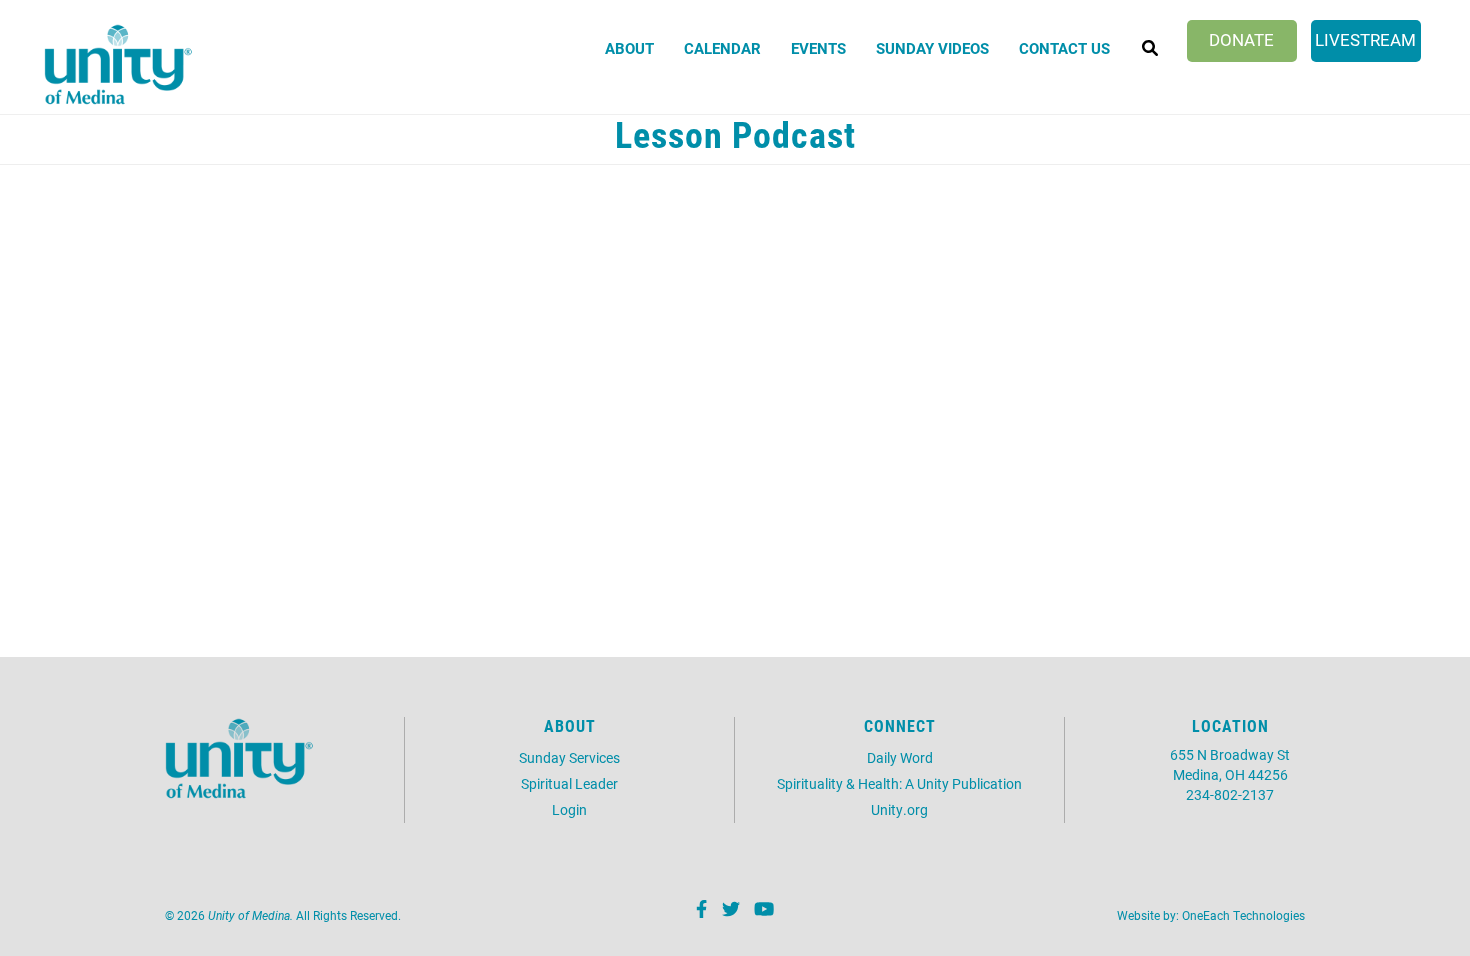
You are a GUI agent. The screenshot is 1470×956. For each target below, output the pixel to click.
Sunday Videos (932, 48)
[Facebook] (699, 912)
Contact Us (1064, 48)
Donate (1241, 39)
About (629, 48)
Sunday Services (569, 757)
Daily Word (900, 757)
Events (818, 48)
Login (569, 809)
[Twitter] (728, 912)
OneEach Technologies (1243, 915)
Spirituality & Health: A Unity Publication (899, 783)
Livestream (1365, 39)
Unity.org (899, 809)
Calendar (722, 48)
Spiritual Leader (569, 783)
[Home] (119, 64)
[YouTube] (761, 912)
